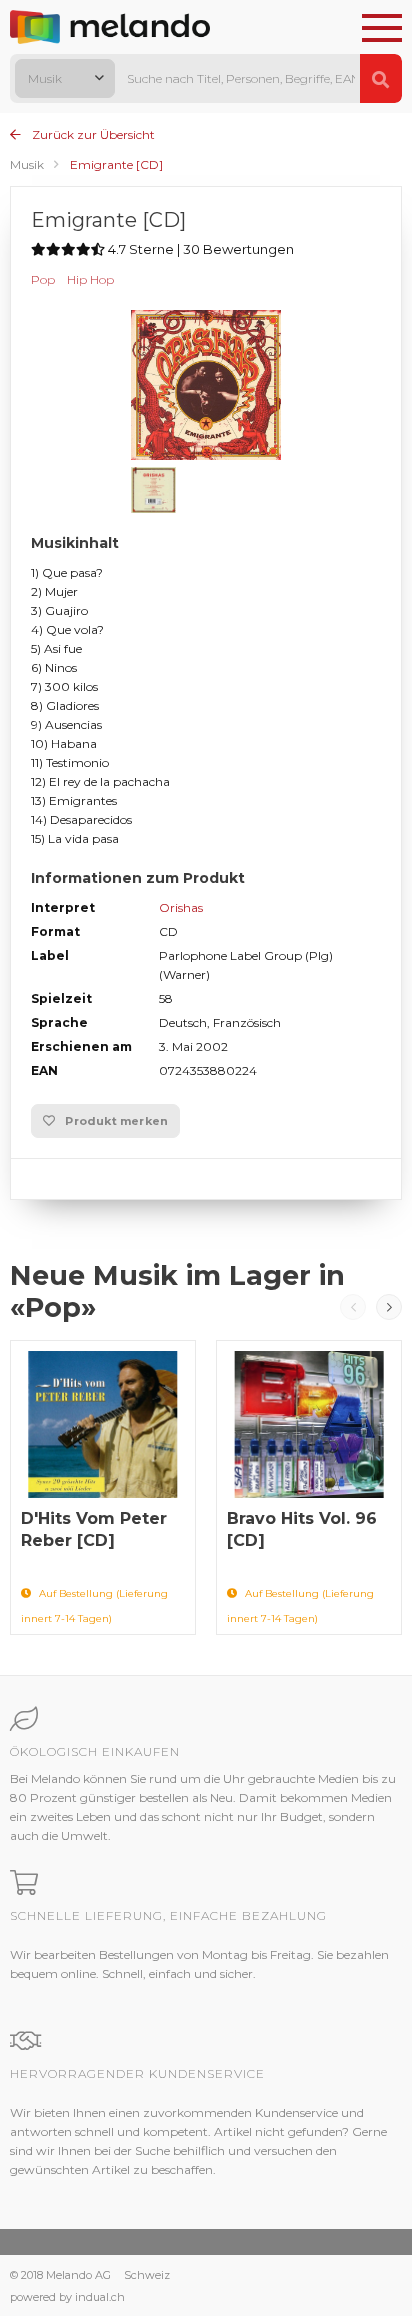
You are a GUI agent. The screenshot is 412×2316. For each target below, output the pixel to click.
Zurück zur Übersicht (92, 134)
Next (389, 1307)
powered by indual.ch (67, 2297)
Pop (43, 279)
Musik (27, 164)
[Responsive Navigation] (382, 29)
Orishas (181, 907)
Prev (353, 1307)
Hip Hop (90, 279)
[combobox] (65, 78)
